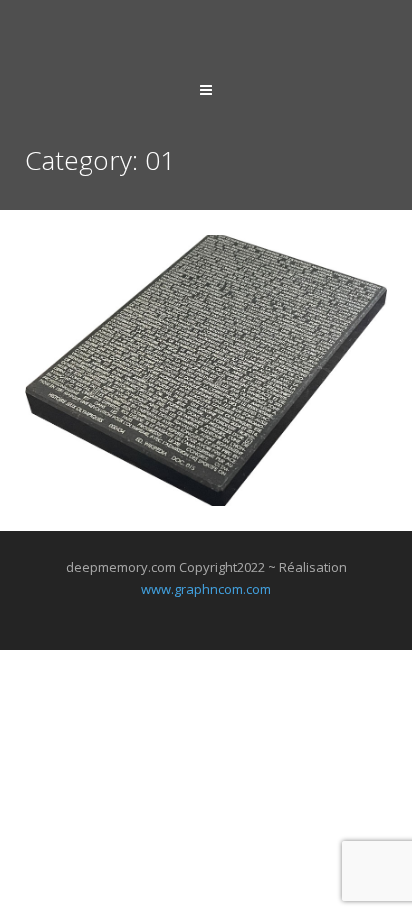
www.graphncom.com (206, 589)
